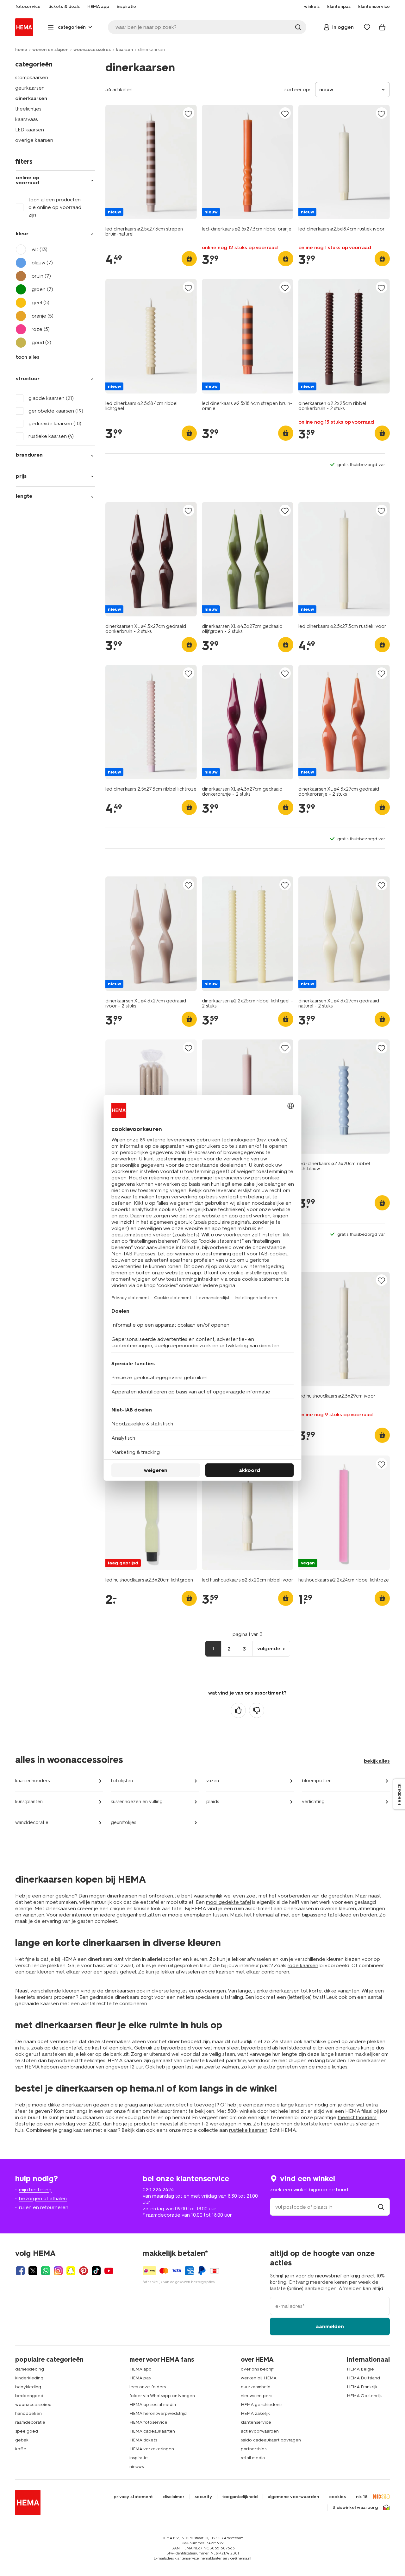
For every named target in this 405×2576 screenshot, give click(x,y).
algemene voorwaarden (293, 2497)
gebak (22, 2440)
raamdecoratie (30, 2422)
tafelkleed (340, 1915)
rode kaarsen (303, 1965)
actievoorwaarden (260, 2431)
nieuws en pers (256, 2396)
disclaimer (174, 2497)
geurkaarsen (30, 88)
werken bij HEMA (259, 2378)
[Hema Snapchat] (71, 2271)
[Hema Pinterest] (84, 2271)
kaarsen (124, 50)
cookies (337, 2497)
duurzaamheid (256, 2387)
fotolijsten (122, 1781)
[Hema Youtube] (109, 2271)
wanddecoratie (32, 1822)
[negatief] (257, 1710)
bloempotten (317, 1781)
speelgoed (27, 2431)
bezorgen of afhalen (43, 2198)
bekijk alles (377, 1761)
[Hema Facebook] (20, 2271)
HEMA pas (140, 2378)
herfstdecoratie (298, 2048)
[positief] (238, 1710)
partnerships (254, 2449)
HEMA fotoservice (148, 2422)
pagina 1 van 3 (248, 1634)
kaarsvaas (27, 119)
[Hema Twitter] (33, 2271)
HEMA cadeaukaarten (152, 2431)
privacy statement (133, 2497)
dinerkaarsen (31, 98)
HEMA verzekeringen (152, 2449)
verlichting (313, 1802)
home (21, 50)
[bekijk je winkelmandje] (382, 27)
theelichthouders (357, 2117)
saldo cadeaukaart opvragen (271, 2440)
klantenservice (256, 2422)
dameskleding (30, 2369)
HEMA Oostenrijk (364, 2396)
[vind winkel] (381, 2207)
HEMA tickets (143, 2440)
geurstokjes (123, 1822)
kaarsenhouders (32, 1781)
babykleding (28, 2387)
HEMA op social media (153, 2405)
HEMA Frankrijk (362, 2387)
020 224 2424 (158, 2190)
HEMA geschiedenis (262, 2405)
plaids (213, 1802)
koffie (21, 2449)
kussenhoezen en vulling (137, 1802)
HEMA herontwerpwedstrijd (158, 2413)
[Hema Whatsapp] (46, 2271)
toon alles (28, 357)
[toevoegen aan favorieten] (189, 114)
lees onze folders (148, 2387)
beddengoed (29, 2396)
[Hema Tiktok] (96, 2271)
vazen (213, 1781)
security (203, 2497)
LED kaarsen (30, 130)
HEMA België (360, 2369)
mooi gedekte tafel (228, 1902)
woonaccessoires (92, 50)
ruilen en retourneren (44, 2207)
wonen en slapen (50, 50)
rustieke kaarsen (248, 2130)
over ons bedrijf (257, 2369)
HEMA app (140, 2369)
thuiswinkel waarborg (355, 2508)
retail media (253, 2458)
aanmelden (330, 2326)
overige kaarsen (34, 140)
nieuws (137, 2467)
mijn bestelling (35, 2190)
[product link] (151, 162)
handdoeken (28, 2413)
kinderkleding (29, 2378)
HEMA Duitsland (363, 2378)
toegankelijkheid (240, 2497)
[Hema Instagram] (58, 2271)
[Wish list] (367, 27)
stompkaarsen (32, 77)
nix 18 (362, 2497)
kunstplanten (29, 1802)
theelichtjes (28, 109)
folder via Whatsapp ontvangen (162, 2396)
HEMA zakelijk (255, 2413)
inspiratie (139, 2458)
